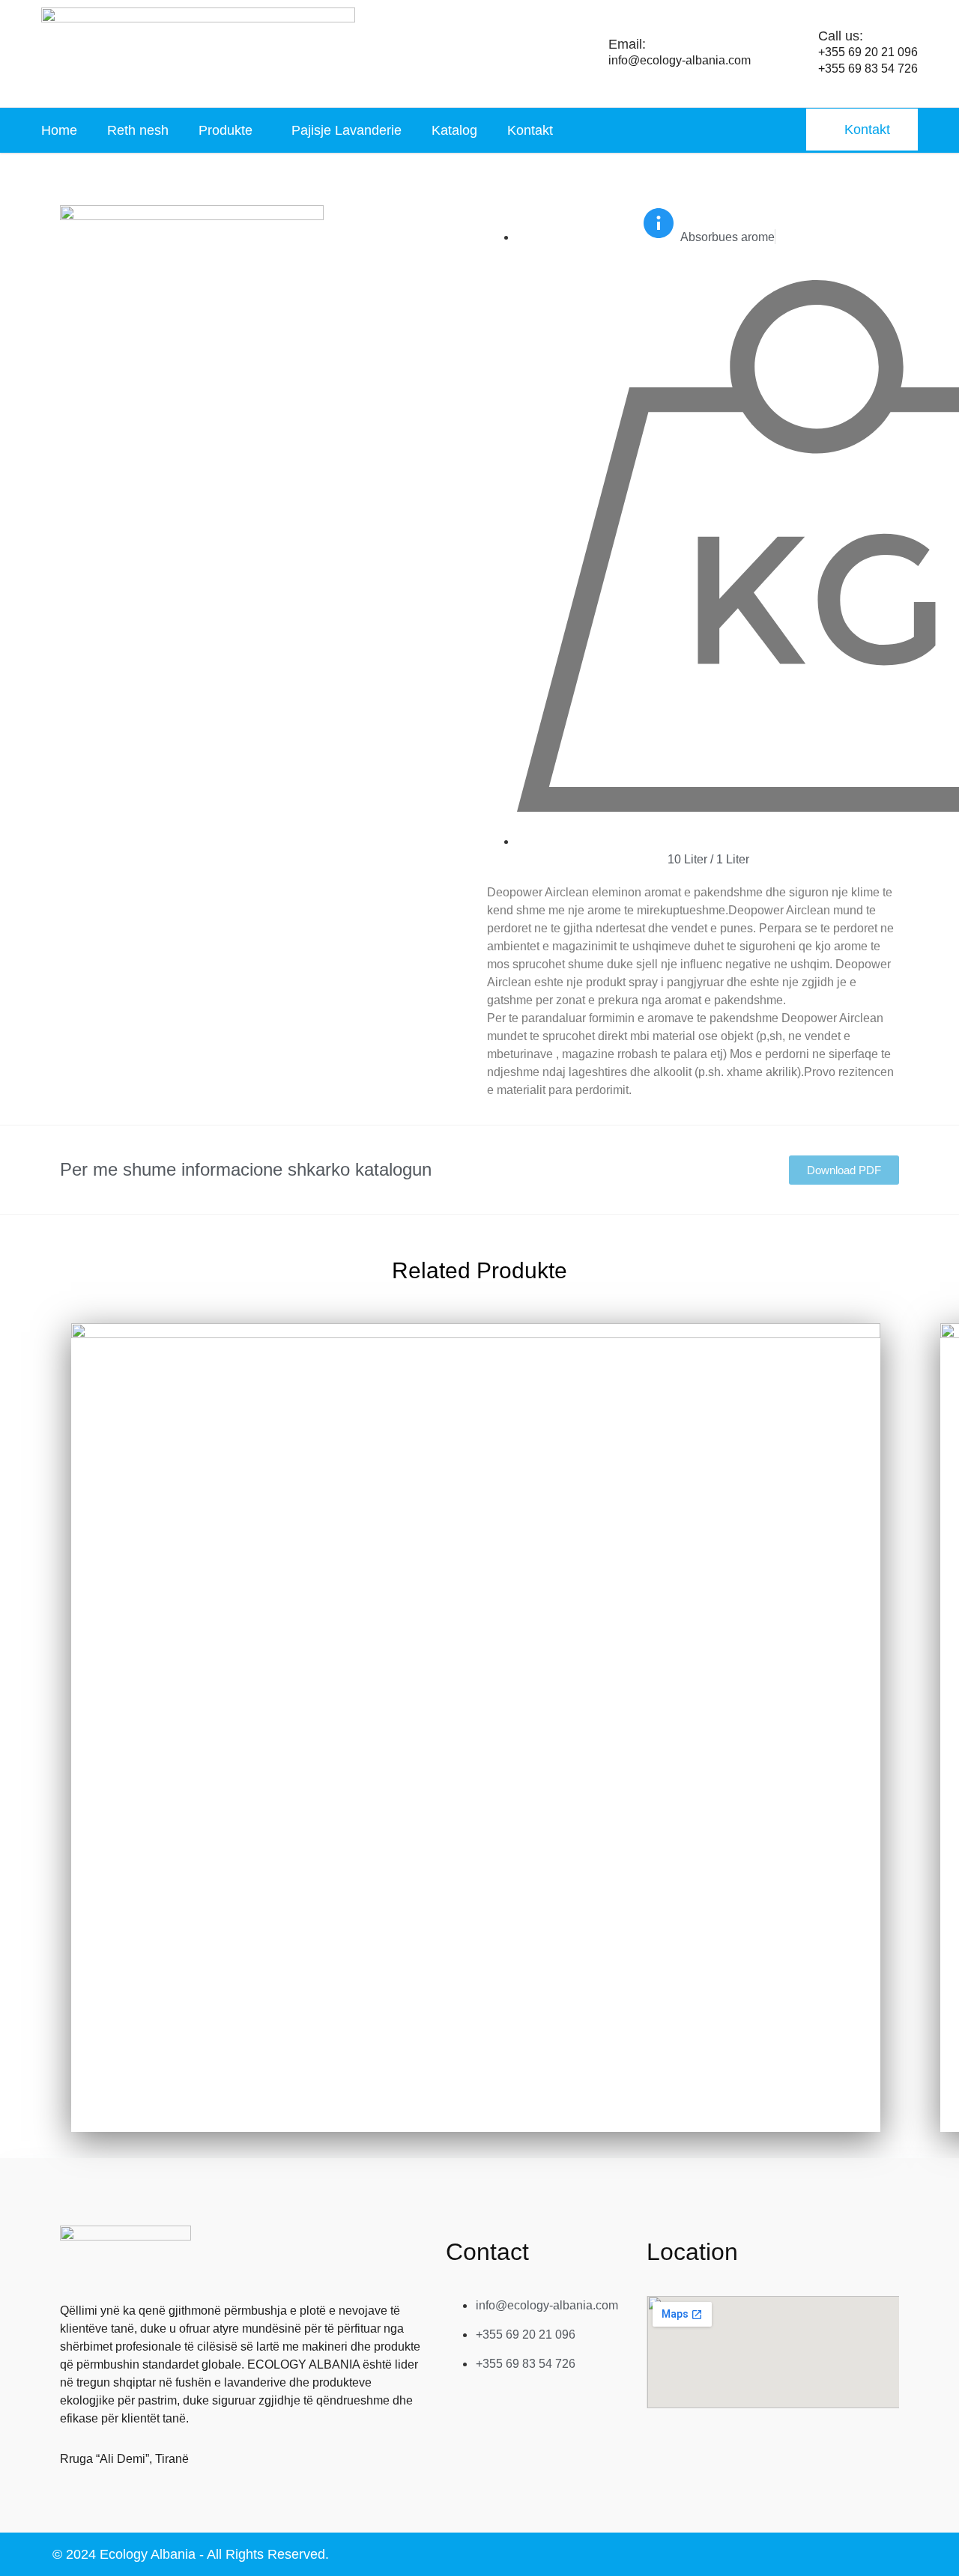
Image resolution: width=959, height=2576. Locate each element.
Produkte (226, 130)
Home (59, 130)
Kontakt (530, 130)
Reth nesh (138, 130)
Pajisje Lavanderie (347, 130)
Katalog (454, 130)
